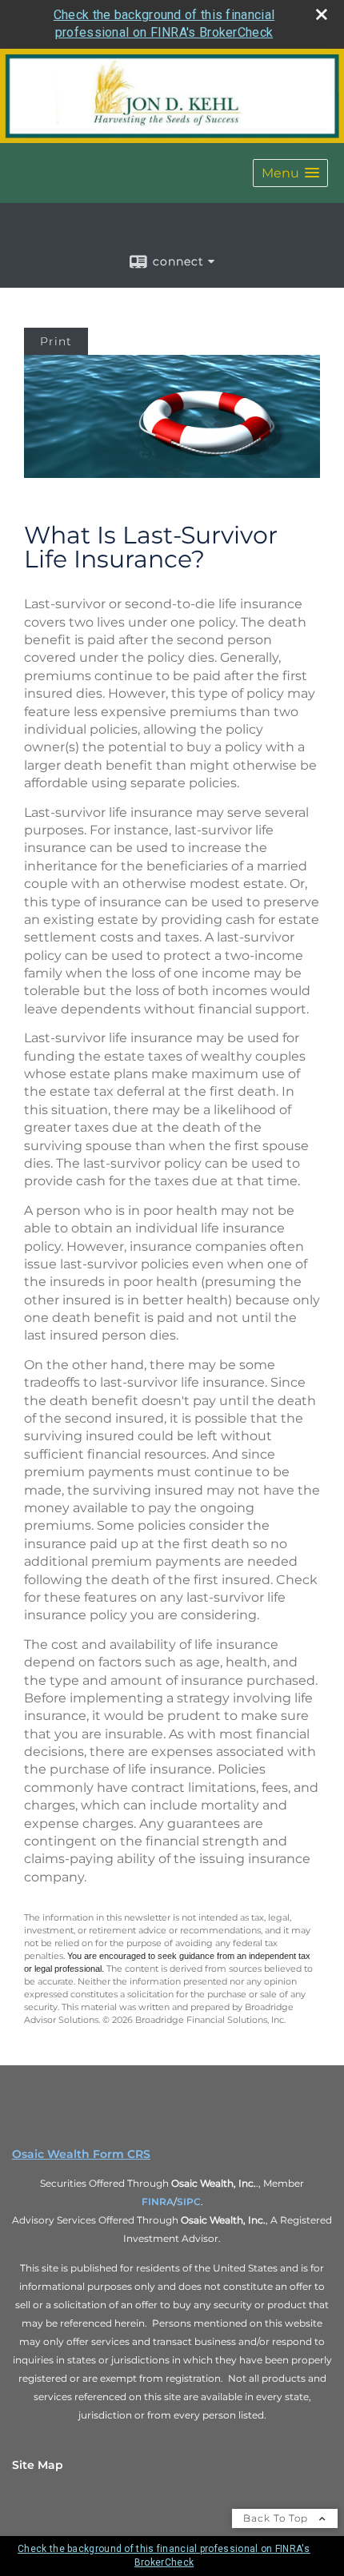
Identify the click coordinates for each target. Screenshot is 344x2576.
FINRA (158, 2202)
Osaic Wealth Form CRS (81, 2154)
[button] (290, 173)
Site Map (38, 2465)
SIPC (189, 2202)
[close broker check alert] (322, 14)
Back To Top (277, 2518)
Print (56, 341)
